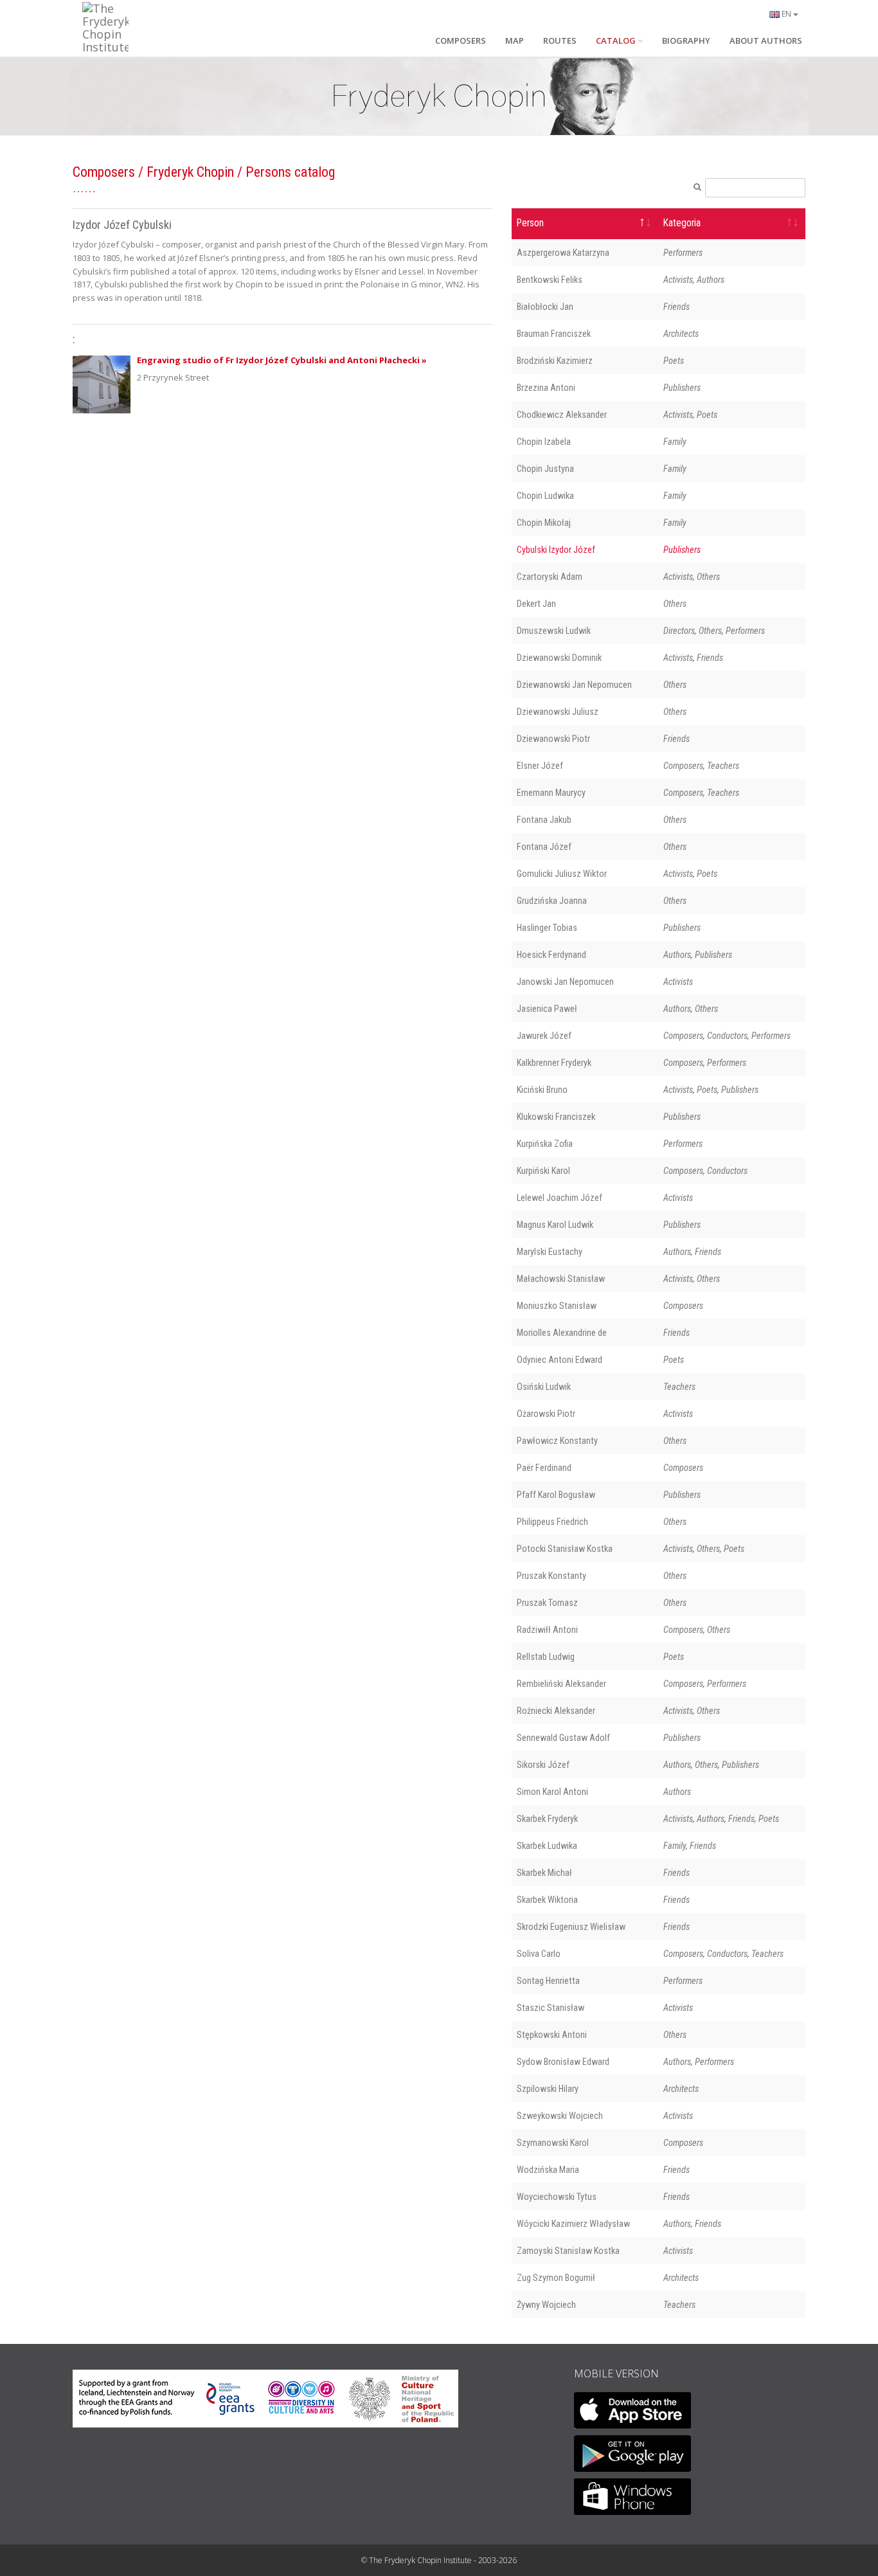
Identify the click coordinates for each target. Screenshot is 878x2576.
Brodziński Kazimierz (555, 361)
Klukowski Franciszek (556, 1117)
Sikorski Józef (543, 1765)
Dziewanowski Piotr (553, 739)
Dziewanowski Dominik (559, 658)
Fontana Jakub (544, 820)
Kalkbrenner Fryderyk (554, 1063)
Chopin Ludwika (545, 496)
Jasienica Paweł (547, 1009)
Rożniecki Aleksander (556, 1711)
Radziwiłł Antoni (547, 1630)
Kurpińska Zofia (545, 1144)
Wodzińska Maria (548, 2170)
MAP (515, 41)
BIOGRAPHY (686, 41)
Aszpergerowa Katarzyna (563, 253)
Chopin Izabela (544, 442)
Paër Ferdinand (544, 1468)
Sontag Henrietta (548, 1981)
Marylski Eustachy (550, 1252)
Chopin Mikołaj (544, 523)
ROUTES (560, 41)
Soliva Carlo (539, 1954)
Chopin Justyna (545, 469)
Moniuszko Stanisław (557, 1306)
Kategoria (682, 223)
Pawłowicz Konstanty (557, 1441)
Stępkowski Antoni (552, 2035)
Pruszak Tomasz (547, 1603)
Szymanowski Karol (553, 2143)
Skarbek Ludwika (547, 1846)
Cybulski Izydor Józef (556, 550)
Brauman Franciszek (554, 334)
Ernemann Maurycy (551, 793)
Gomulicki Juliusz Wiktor (562, 874)
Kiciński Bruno (542, 1090)
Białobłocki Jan (545, 307)
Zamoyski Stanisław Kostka (568, 2251)
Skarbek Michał (544, 1873)
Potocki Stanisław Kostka (565, 1549)
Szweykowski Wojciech (560, 2116)
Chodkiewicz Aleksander (562, 415)
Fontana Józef (544, 847)
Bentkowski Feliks (550, 280)
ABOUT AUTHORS (766, 41)
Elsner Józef (540, 766)
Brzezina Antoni (546, 388)
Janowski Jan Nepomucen (565, 982)
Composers (104, 172)
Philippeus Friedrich (552, 1522)
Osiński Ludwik (544, 1387)
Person (530, 223)
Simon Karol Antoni (552, 1792)
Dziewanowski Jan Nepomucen (574, 685)
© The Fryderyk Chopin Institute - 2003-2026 (439, 2560)
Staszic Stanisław (551, 2008)
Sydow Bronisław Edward (563, 2062)
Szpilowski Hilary (548, 2089)
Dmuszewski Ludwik (554, 631)
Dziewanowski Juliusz (558, 712)
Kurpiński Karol (543, 1171)
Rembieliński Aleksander (561, 1684)
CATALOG (616, 41)
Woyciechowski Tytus (557, 2197)
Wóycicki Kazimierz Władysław (573, 2224)
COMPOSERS (461, 41)
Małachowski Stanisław (561, 1279)
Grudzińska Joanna (552, 901)
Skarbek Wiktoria (547, 1900)
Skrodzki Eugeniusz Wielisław (571, 1927)
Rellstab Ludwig (546, 1657)
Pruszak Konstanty (551, 1576)
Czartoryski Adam (550, 577)
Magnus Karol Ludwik (555, 1225)
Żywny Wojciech (546, 2305)
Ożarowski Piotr (546, 1414)
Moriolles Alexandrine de (562, 1333)
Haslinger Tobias (547, 928)
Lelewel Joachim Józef (560, 1198)
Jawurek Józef (544, 1036)
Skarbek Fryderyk (547, 1819)
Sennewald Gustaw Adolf (563, 1738)
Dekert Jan (536, 604)
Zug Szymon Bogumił (556, 2278)
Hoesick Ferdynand (551, 955)
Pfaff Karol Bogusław (556, 1495)
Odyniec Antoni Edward (560, 1360)
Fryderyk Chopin (190, 172)
